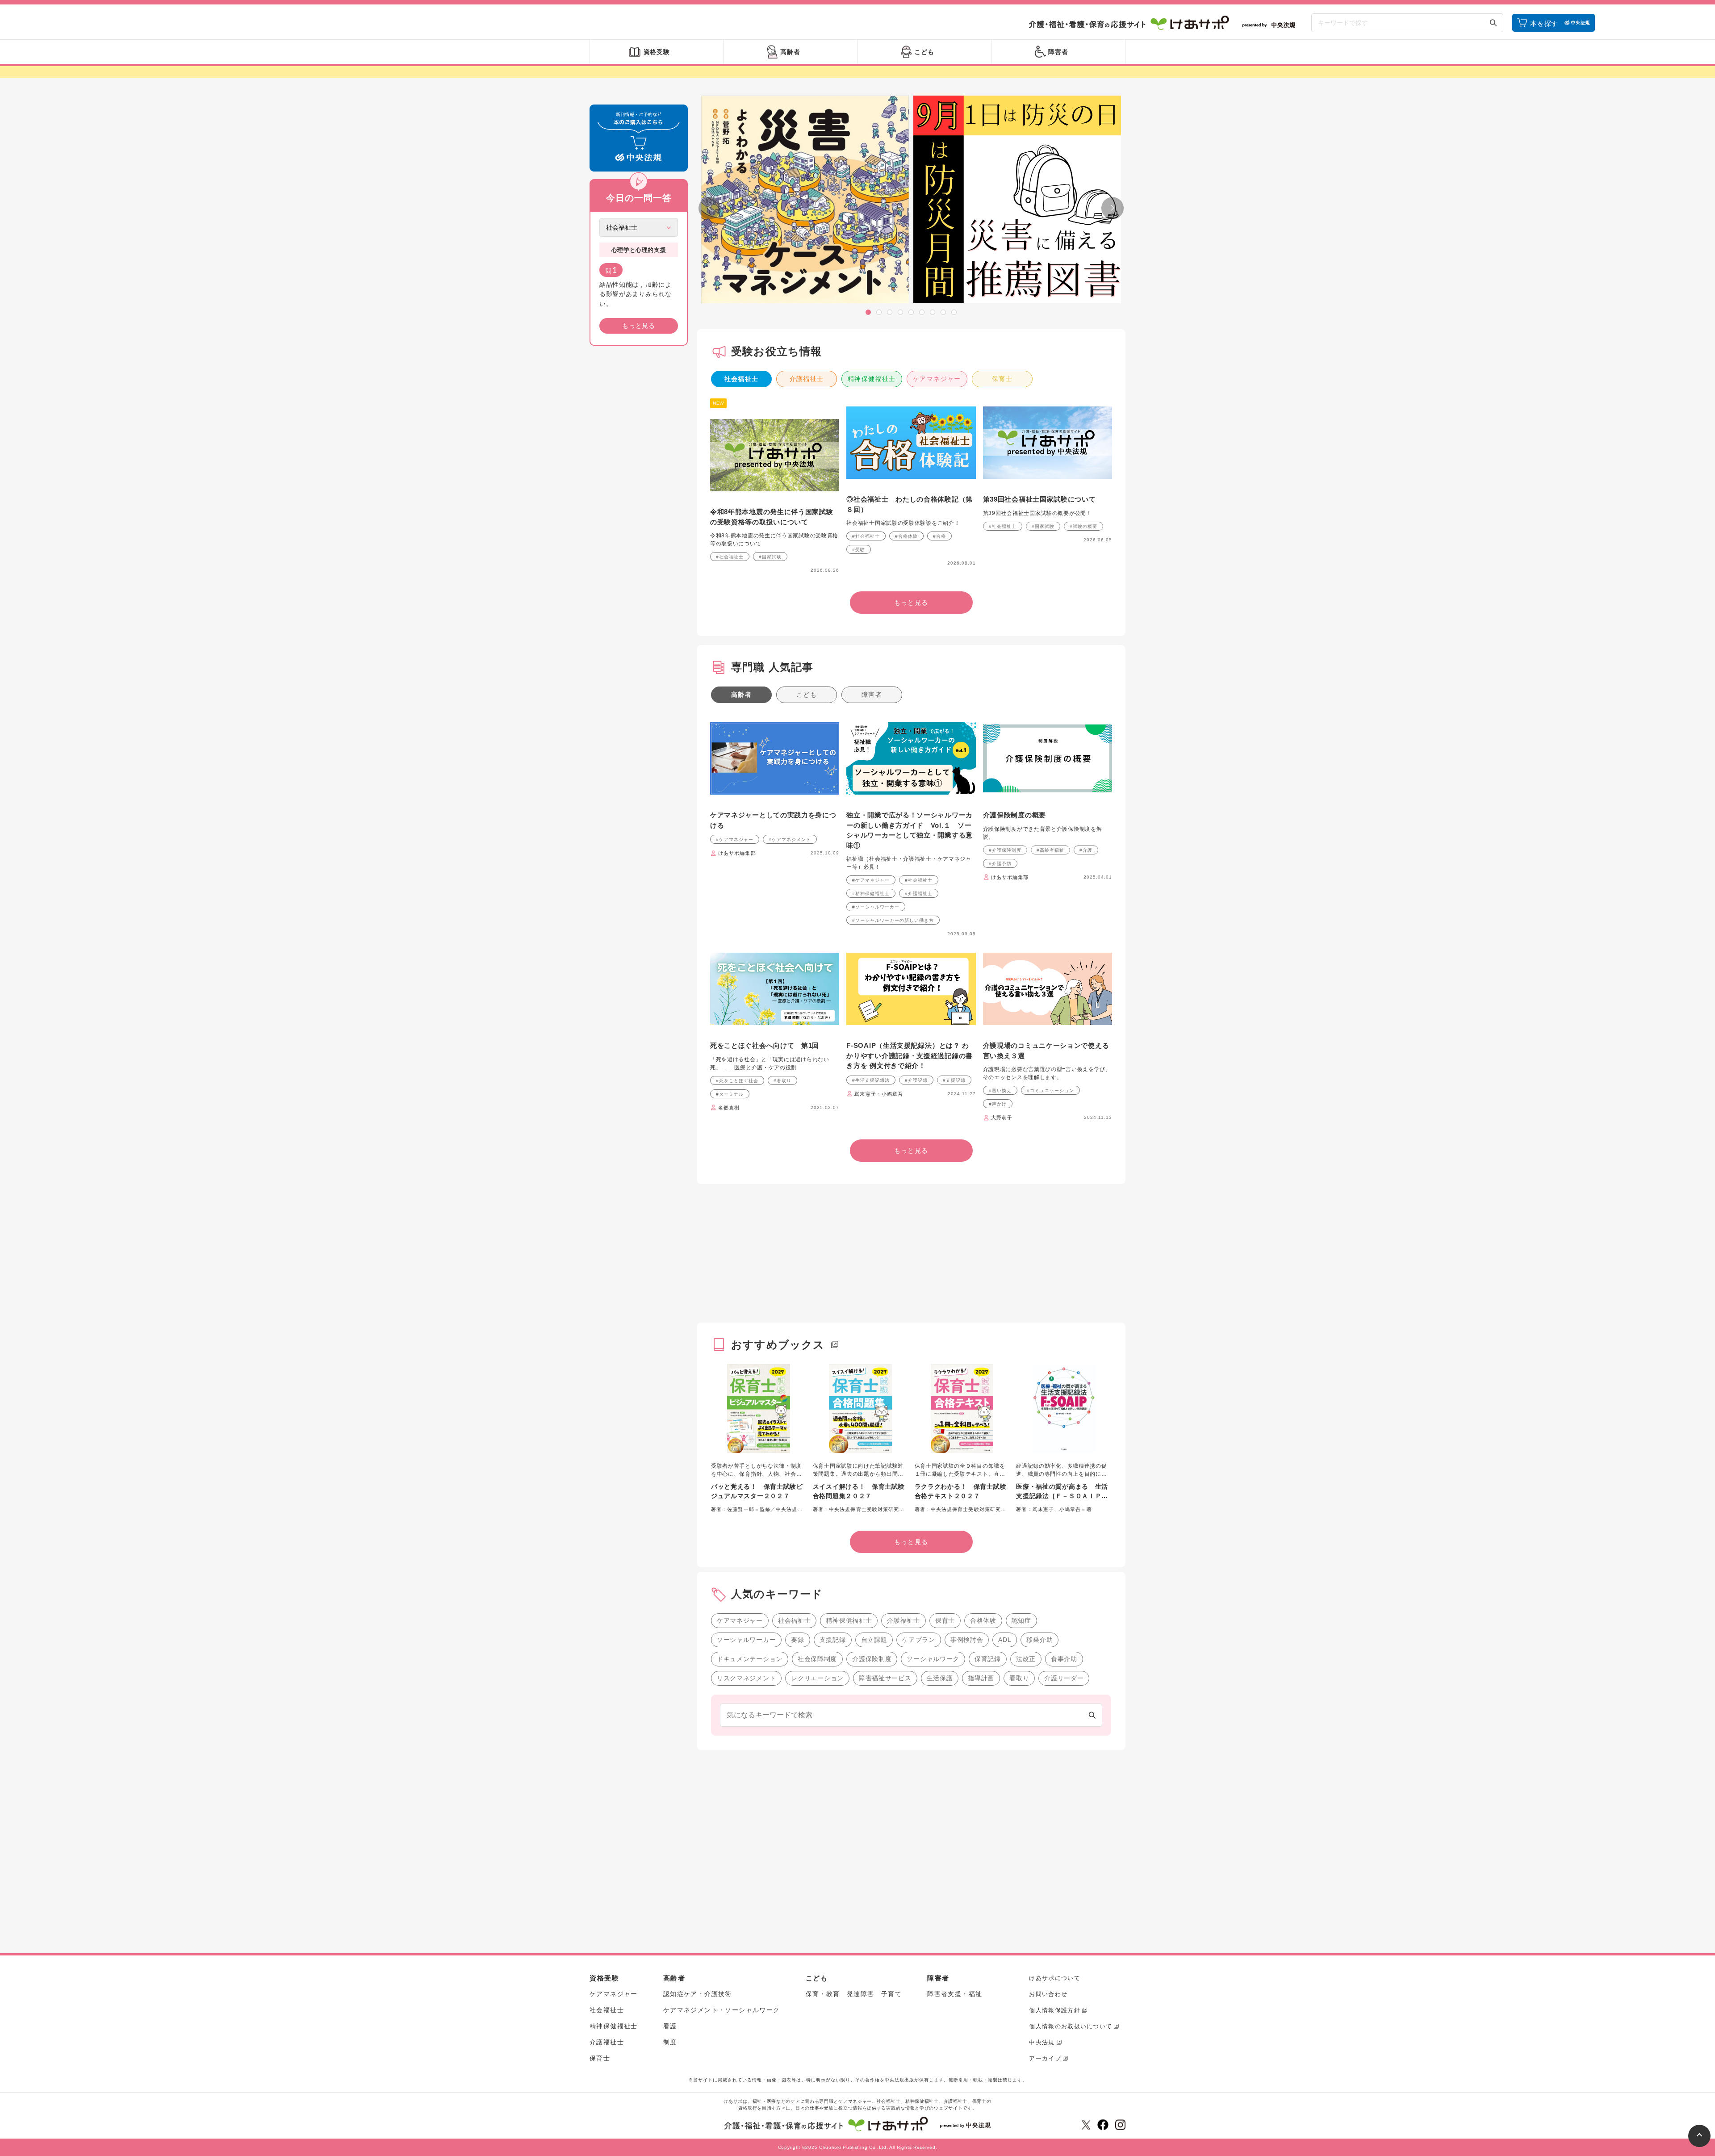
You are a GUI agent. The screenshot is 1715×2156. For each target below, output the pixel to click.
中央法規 (1042, 2042)
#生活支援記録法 (871, 1080)
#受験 (859, 550)
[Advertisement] (639, 489)
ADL (1005, 1640)
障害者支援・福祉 (955, 1994)
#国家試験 (770, 557)
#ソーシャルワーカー (876, 907)
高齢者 (741, 695)
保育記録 (988, 1659)
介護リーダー (1064, 1678)
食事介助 (1064, 1659)
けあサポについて (1054, 1978)
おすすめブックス (778, 1345)
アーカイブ (1045, 2058)
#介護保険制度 (1005, 850)
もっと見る (639, 326)
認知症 (1021, 1620)
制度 (670, 2042)
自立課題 (874, 1640)
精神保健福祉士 (872, 379)
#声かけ (998, 1104)
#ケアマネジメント (790, 839)
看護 (670, 2026)
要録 (797, 1640)
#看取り (782, 1081)
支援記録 (833, 1640)
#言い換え (1000, 1091)
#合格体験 (906, 536)
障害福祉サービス (885, 1678)
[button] (868, 312)
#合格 (939, 536)
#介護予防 (1000, 864)
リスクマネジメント (746, 1678)
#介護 (1086, 850)
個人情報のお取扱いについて (1071, 2026)
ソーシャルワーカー (746, 1640)
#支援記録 (954, 1080)
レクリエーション (817, 1678)
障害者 (872, 695)
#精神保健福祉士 (871, 894)
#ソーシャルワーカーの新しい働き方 (893, 920)
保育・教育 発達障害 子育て (854, 1994)
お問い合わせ (1048, 1994)
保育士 (1002, 379)
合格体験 (983, 1620)
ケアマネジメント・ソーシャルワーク (722, 2010)
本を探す (1544, 23)
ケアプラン (919, 1640)
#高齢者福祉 (1050, 850)
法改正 (1026, 1659)
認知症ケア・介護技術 (698, 1994)
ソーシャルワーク (933, 1659)
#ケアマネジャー (735, 839)
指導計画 (981, 1678)
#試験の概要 (1083, 526)
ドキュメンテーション (750, 1659)
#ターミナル (730, 1094)
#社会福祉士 (730, 557)
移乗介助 (1039, 1640)
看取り (1019, 1678)
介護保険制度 (872, 1659)
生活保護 (940, 1678)
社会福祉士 (742, 379)
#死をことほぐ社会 (737, 1081)
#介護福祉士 (919, 894)
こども (807, 695)
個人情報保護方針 (1054, 2010)
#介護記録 (916, 1080)
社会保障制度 (817, 1659)
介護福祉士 (807, 379)
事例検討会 (967, 1640)
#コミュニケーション (1050, 1091)
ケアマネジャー (937, 379)
